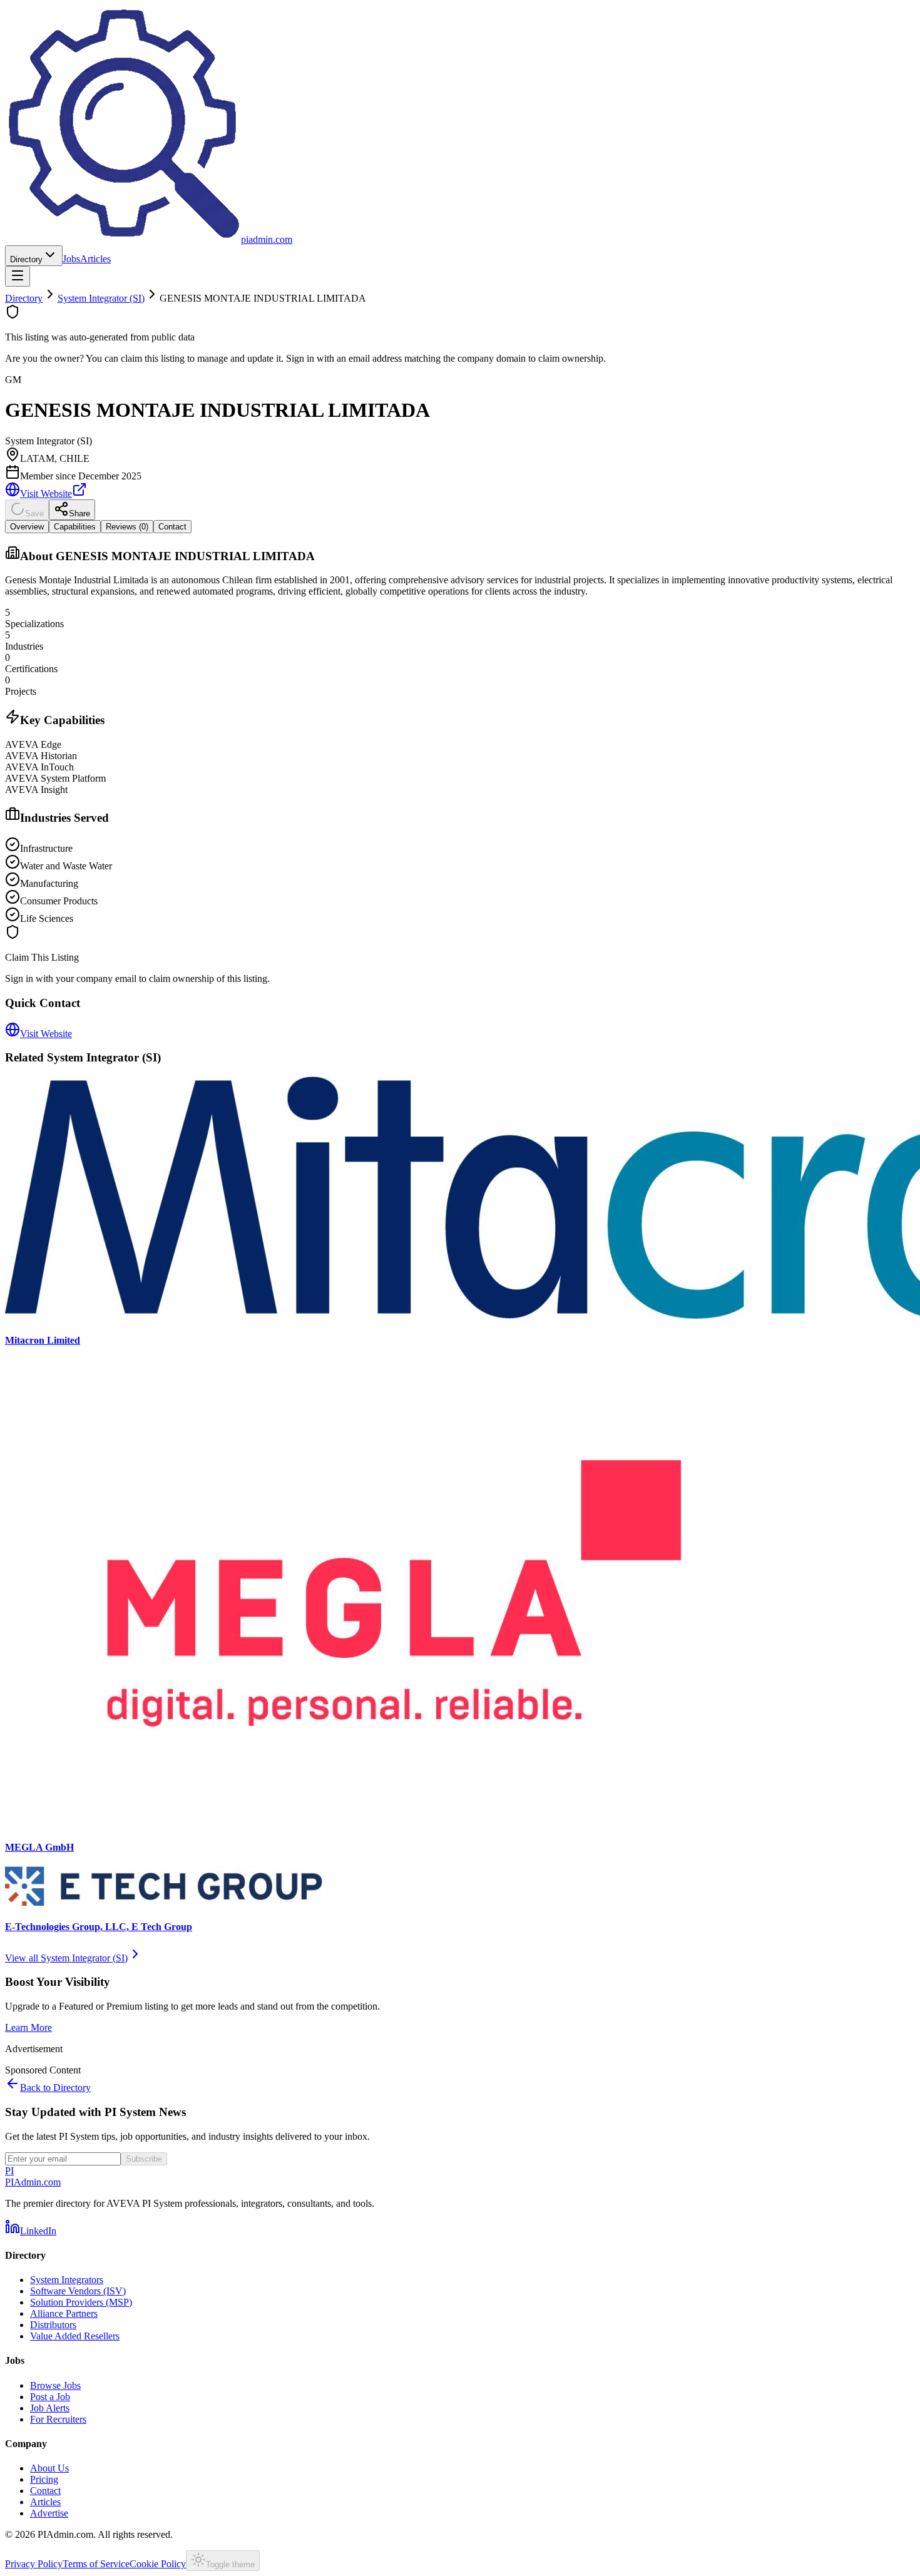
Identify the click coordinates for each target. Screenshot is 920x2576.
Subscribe (144, 2159)
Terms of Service (96, 2564)
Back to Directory (55, 2088)
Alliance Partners (64, 2313)
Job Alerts (50, 2408)
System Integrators (67, 2280)
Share (79, 514)
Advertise (49, 2513)
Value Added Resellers (75, 2336)
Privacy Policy (34, 2564)
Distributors (53, 2325)
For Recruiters (58, 2419)
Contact (45, 2491)
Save (34, 514)
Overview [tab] (27, 527)
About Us (49, 2468)
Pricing (44, 2479)
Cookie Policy (158, 2564)
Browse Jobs (55, 2385)
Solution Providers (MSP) (81, 2302)
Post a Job (50, 2397)
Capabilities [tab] (75, 527)
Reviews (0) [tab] (127, 527)
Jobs (71, 259)
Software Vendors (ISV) (78, 2291)
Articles (95, 259)
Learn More (28, 2027)
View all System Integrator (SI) (66, 1958)
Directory (26, 259)
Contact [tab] (172, 527)
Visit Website (46, 493)
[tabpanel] (460, 735)
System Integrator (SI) (101, 298)
